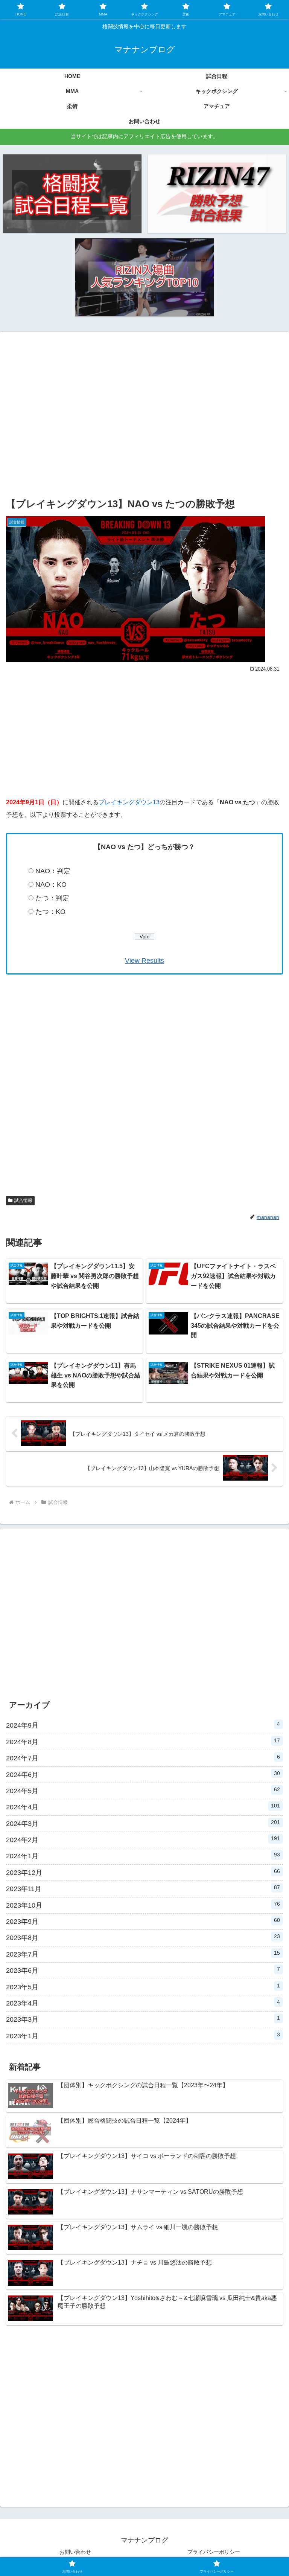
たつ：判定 (52, 898)
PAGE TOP (275, 2493)
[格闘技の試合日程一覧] (72, 193)
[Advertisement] (144, 421)
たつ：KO (50, 912)
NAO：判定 (53, 871)
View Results (144, 961)
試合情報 (23, 1200)
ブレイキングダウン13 (129, 802)
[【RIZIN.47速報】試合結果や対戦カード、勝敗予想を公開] (217, 193)
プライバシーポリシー (214, 2552)
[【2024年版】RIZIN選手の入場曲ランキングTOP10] (145, 277)
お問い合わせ (75, 2552)
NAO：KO (51, 885)
